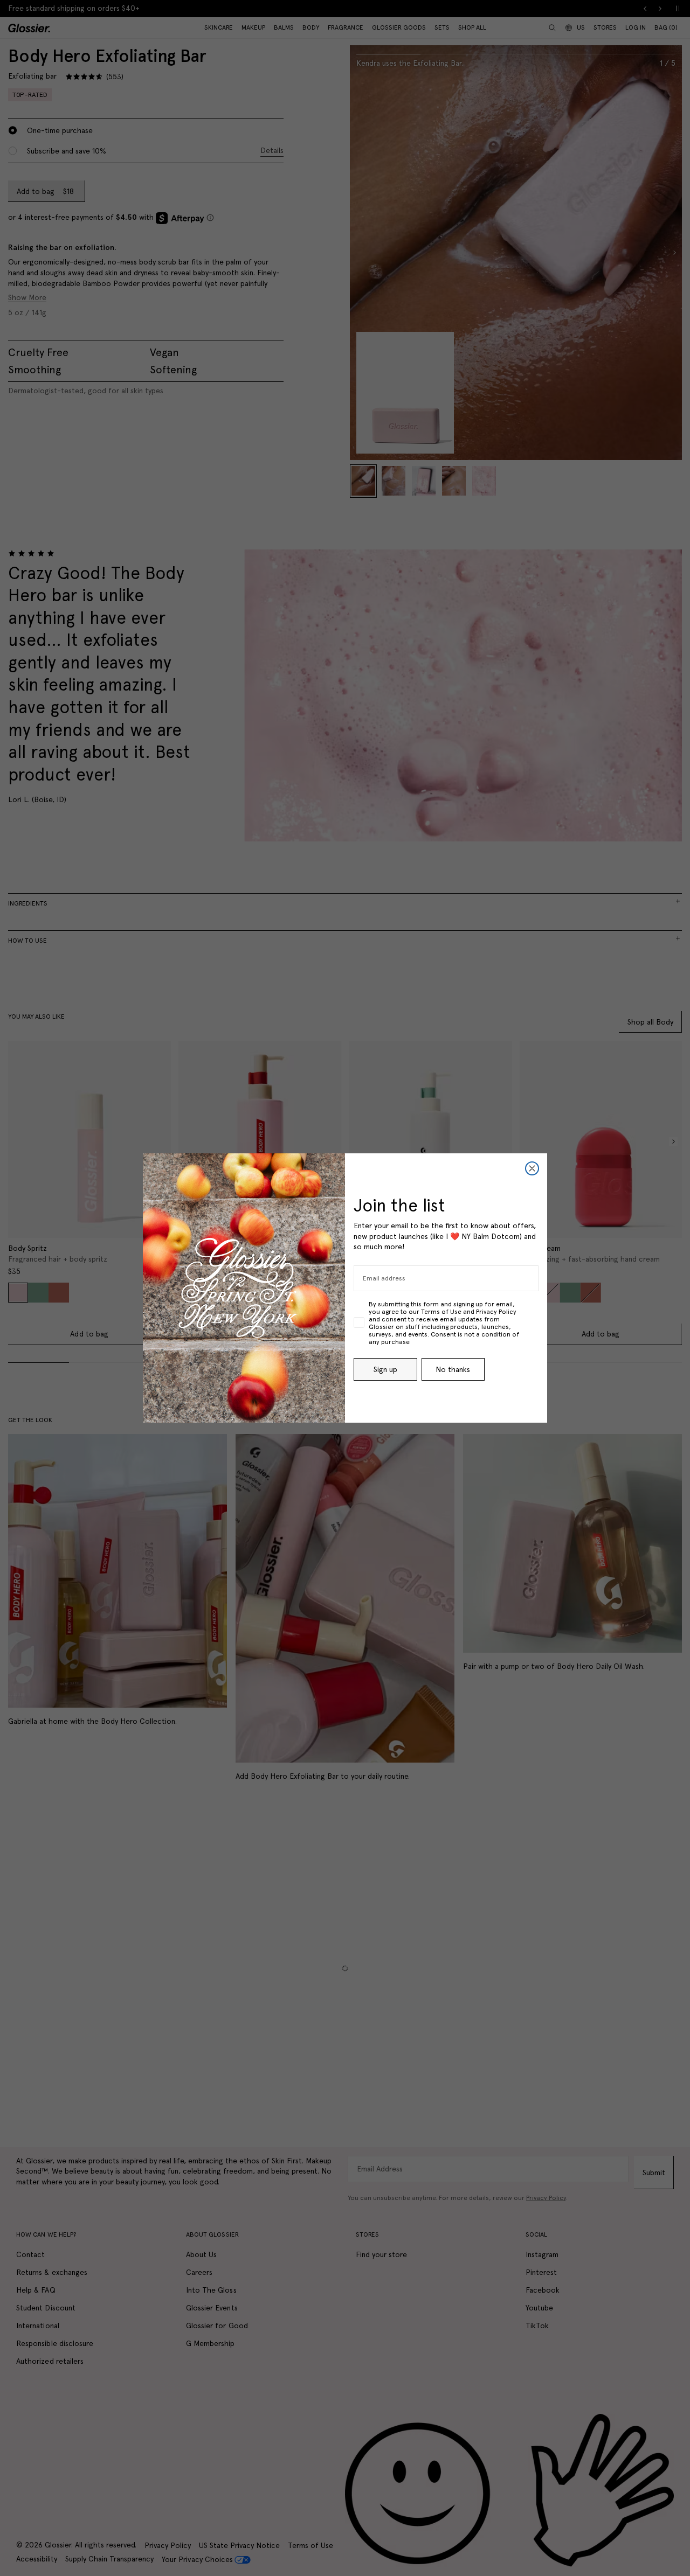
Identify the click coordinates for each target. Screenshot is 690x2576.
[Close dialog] (532, 1168)
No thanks (453, 1369)
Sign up (385, 1369)
